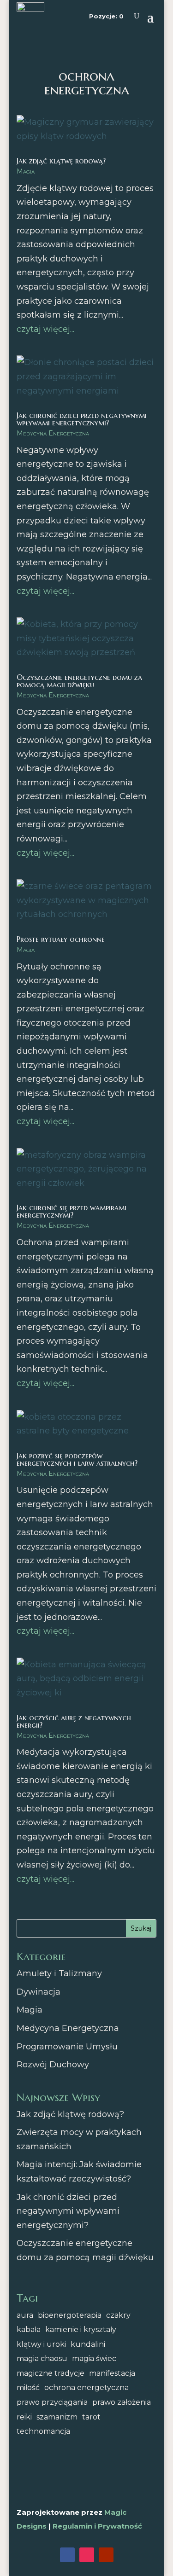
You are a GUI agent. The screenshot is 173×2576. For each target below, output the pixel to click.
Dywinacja (39, 1992)
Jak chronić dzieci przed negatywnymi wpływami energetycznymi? (82, 419)
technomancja (43, 2431)
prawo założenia (122, 2402)
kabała (29, 2329)
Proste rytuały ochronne (61, 939)
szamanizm (57, 2417)
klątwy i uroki (41, 2344)
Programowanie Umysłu (67, 2047)
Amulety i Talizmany (59, 1973)
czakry (118, 2315)
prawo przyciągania (52, 2402)
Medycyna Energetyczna (53, 433)
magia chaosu (42, 2358)
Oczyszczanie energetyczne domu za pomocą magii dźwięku (79, 681)
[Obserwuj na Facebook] (67, 2555)
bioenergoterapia (70, 2315)
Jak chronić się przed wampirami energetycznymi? (72, 1211)
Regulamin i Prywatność (97, 2526)
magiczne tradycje (51, 2373)
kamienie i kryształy (81, 2329)
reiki (24, 2417)
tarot (91, 2417)
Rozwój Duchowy (53, 2065)
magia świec (94, 2358)
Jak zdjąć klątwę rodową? (61, 161)
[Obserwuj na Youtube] (106, 2555)
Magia (26, 171)
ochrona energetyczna (86, 2387)
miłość (28, 2387)
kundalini (88, 2344)
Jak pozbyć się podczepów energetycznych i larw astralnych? (77, 1459)
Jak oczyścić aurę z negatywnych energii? (74, 1721)
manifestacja (112, 2373)
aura (25, 2315)
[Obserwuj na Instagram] (87, 2555)
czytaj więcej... (45, 329)
